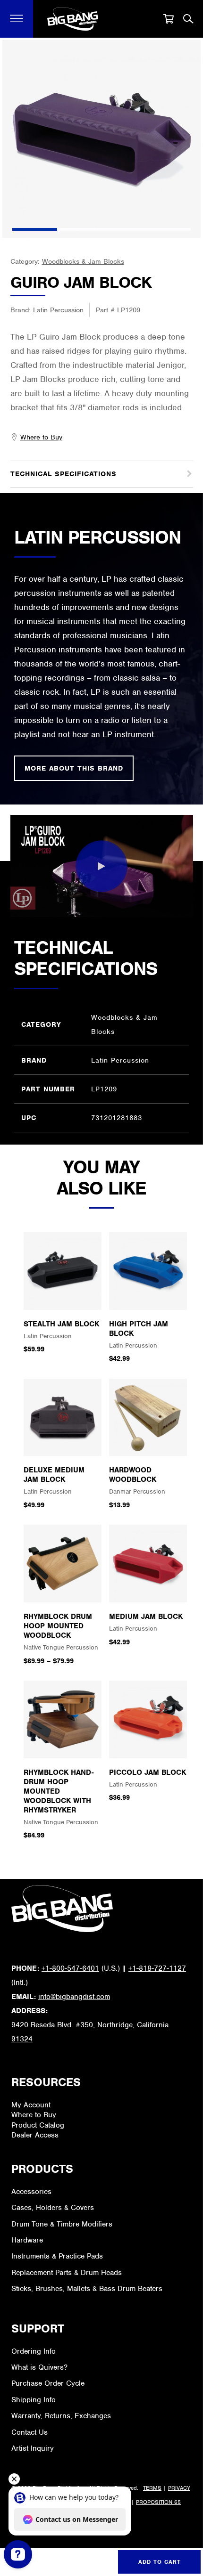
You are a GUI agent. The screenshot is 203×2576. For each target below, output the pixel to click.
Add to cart (160, 2562)
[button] (17, 19)
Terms (152, 2488)
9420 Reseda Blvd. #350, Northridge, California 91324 (90, 2032)
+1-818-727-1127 (157, 1968)
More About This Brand (74, 768)
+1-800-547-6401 (70, 1968)
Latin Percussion (58, 310)
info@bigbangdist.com (74, 1997)
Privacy (179, 2488)
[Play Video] (101, 866)
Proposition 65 (158, 2502)
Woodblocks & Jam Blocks (83, 261)
